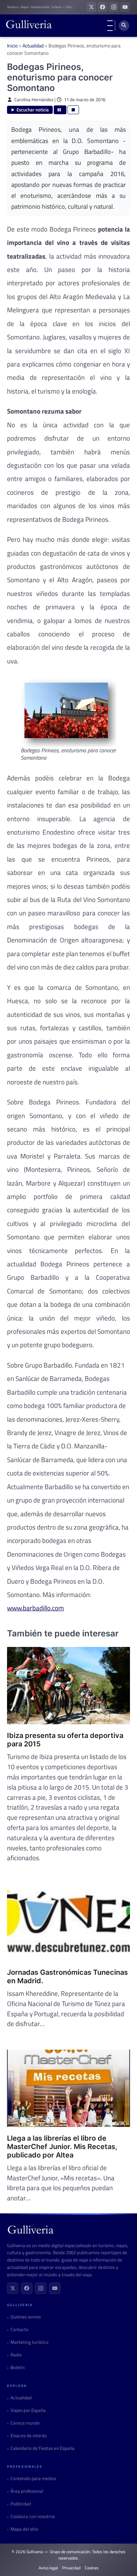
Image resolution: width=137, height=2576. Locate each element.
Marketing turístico (30, 2342)
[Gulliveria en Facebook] (103, 7)
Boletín (18, 2367)
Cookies (92, 2568)
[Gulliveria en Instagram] (114, 7)
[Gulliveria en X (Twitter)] (91, 7)
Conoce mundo (25, 2423)
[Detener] (73, 110)
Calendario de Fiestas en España (43, 2448)
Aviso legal (48, 2568)
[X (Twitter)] (13, 2288)
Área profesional (27, 2491)
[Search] (124, 26)
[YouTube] (55, 2288)
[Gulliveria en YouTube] (125, 7)
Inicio (12, 46)
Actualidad (33, 46)
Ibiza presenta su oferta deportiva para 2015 (65, 1740)
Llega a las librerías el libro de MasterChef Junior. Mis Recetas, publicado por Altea (62, 2147)
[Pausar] (60, 110)
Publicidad (21, 2504)
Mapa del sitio (24, 2529)
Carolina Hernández (34, 100)
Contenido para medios (33, 2478)
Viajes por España (28, 2410)
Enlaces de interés (29, 2436)
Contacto (19, 2330)
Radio (16, 2355)
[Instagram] (41, 2288)
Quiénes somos (26, 2317)
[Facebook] (27, 2288)
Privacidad (71, 2568)
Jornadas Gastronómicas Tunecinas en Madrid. (67, 1977)
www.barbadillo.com (35, 1608)
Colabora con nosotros (33, 2516)
